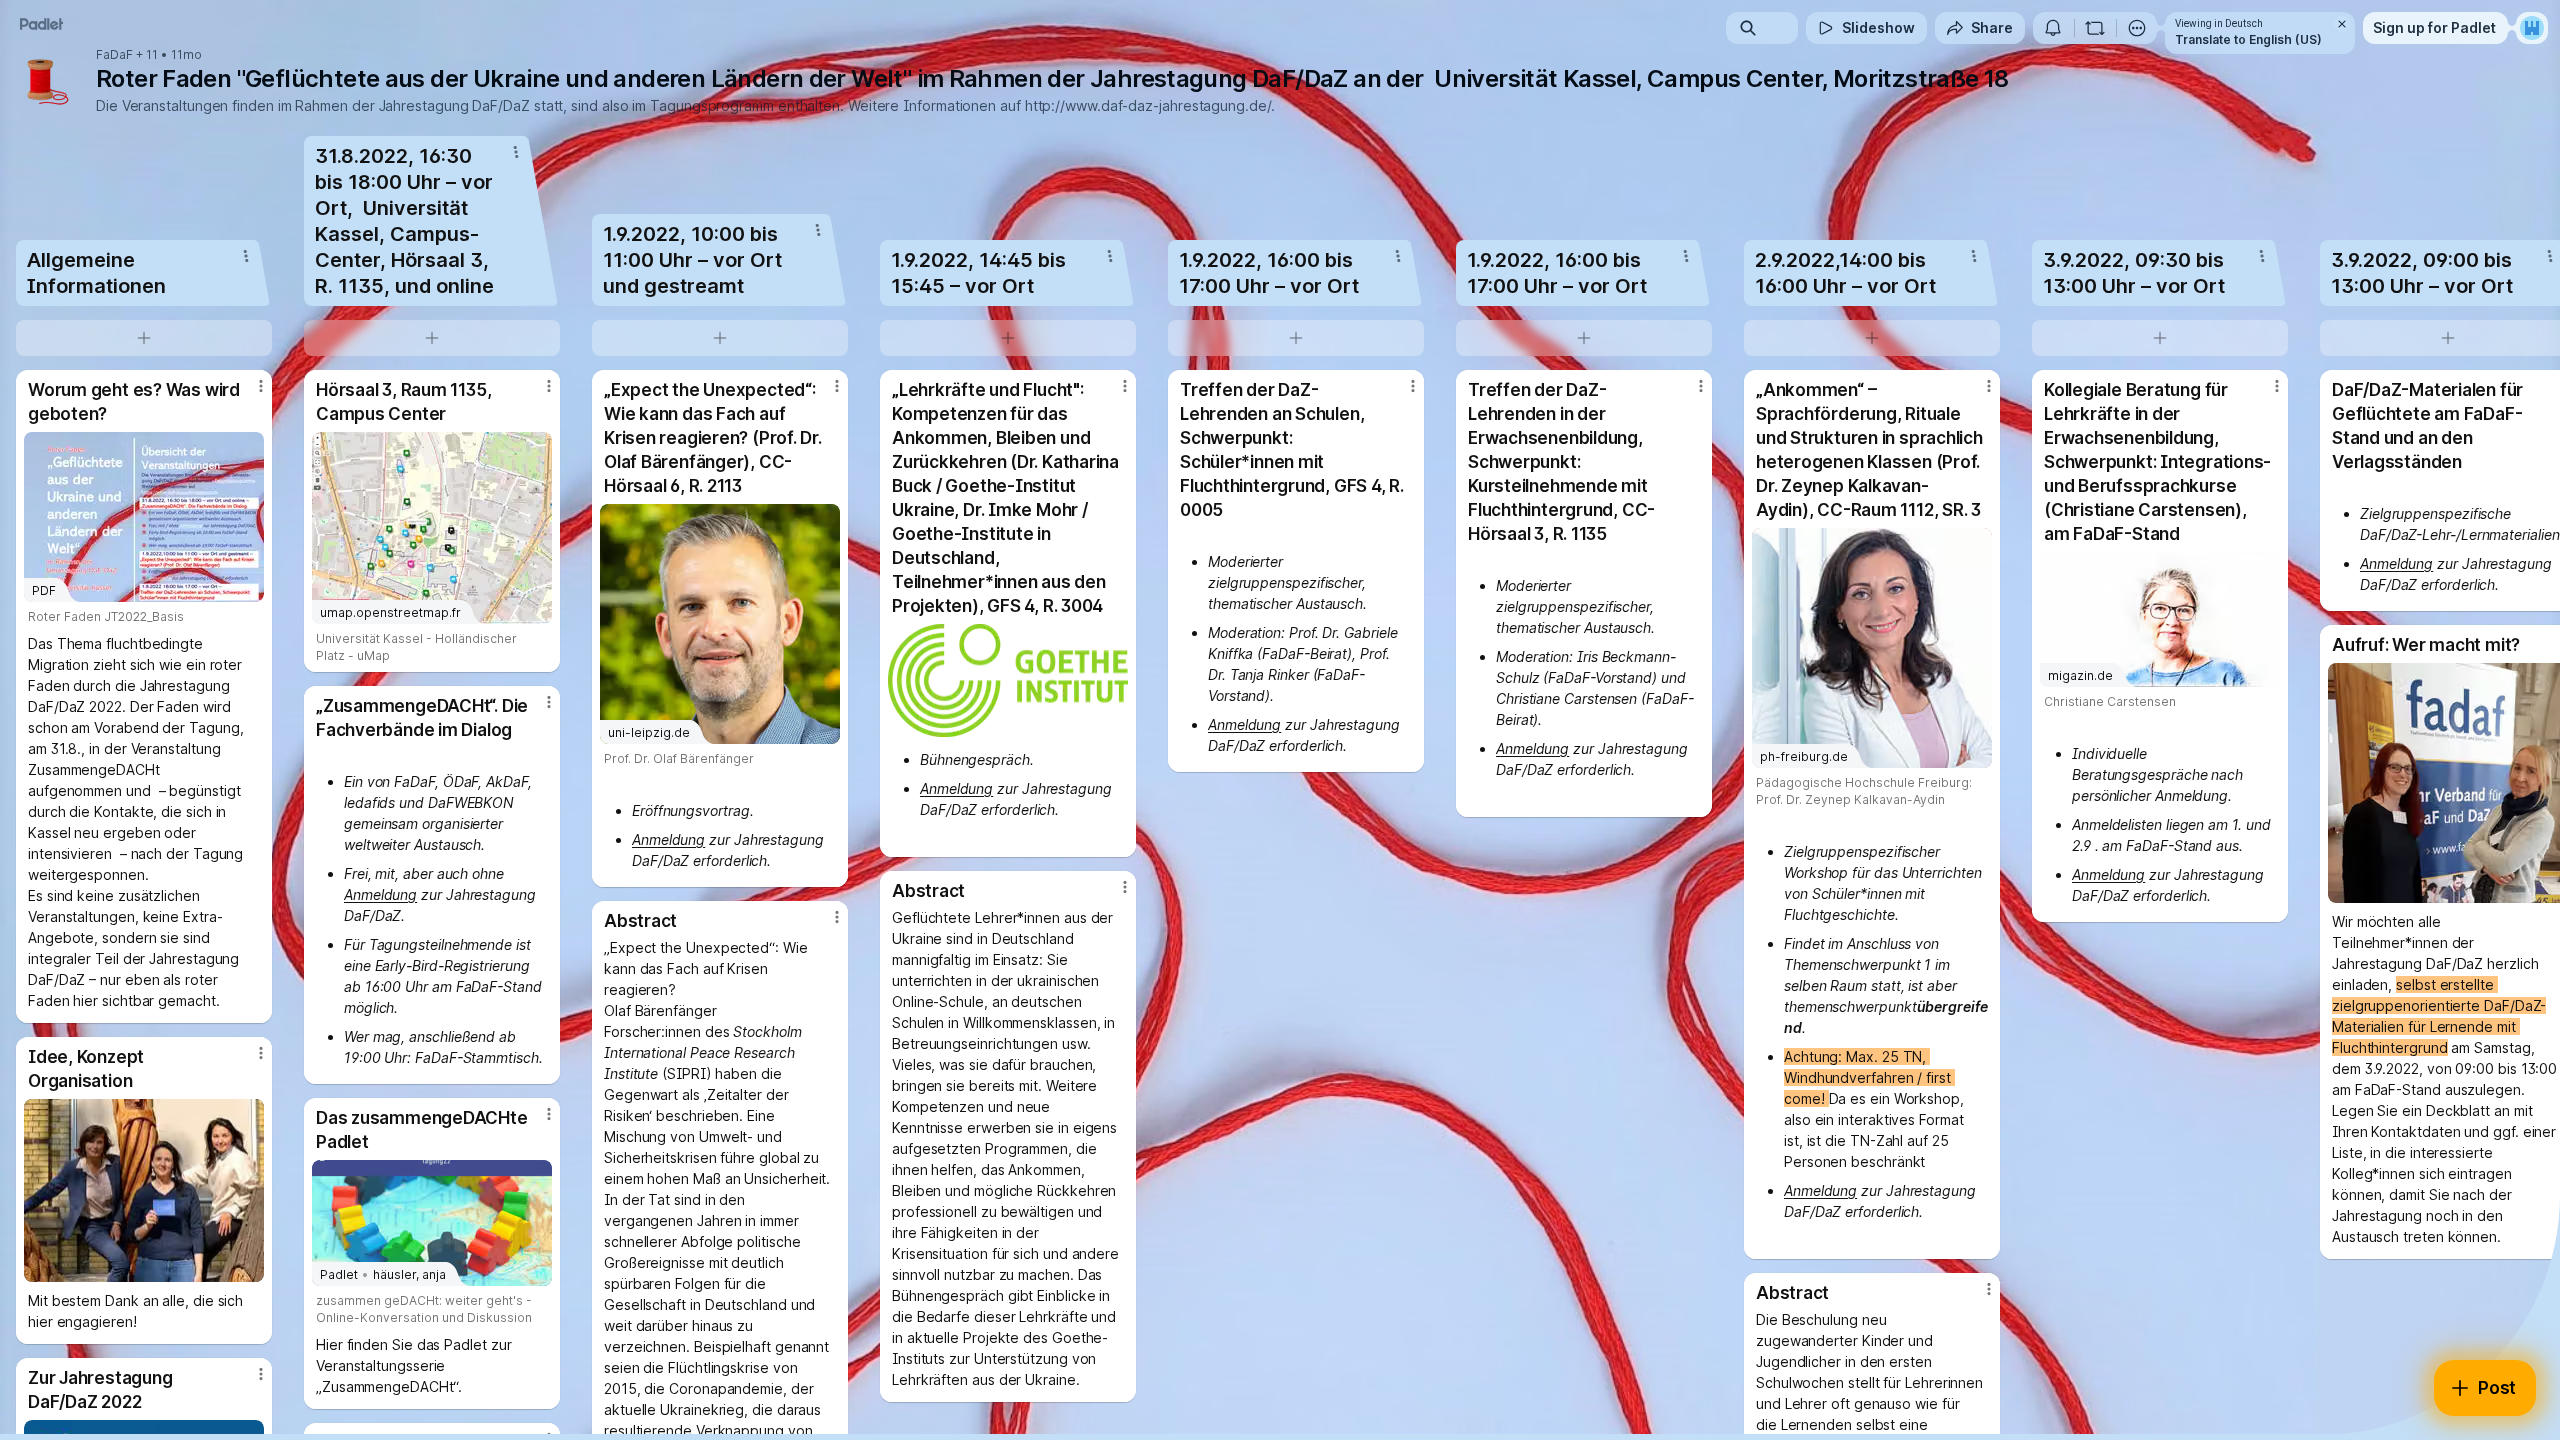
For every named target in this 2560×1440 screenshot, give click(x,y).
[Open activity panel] (2053, 28)
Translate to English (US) (2248, 39)
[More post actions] (261, 386)
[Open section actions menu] (246, 256)
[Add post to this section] (144, 338)
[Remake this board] (2095, 28)
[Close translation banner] (2342, 24)
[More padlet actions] (2137, 28)
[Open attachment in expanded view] (144, 1190)
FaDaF (114, 55)
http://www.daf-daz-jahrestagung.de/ (1148, 105)
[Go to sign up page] (2532, 28)
